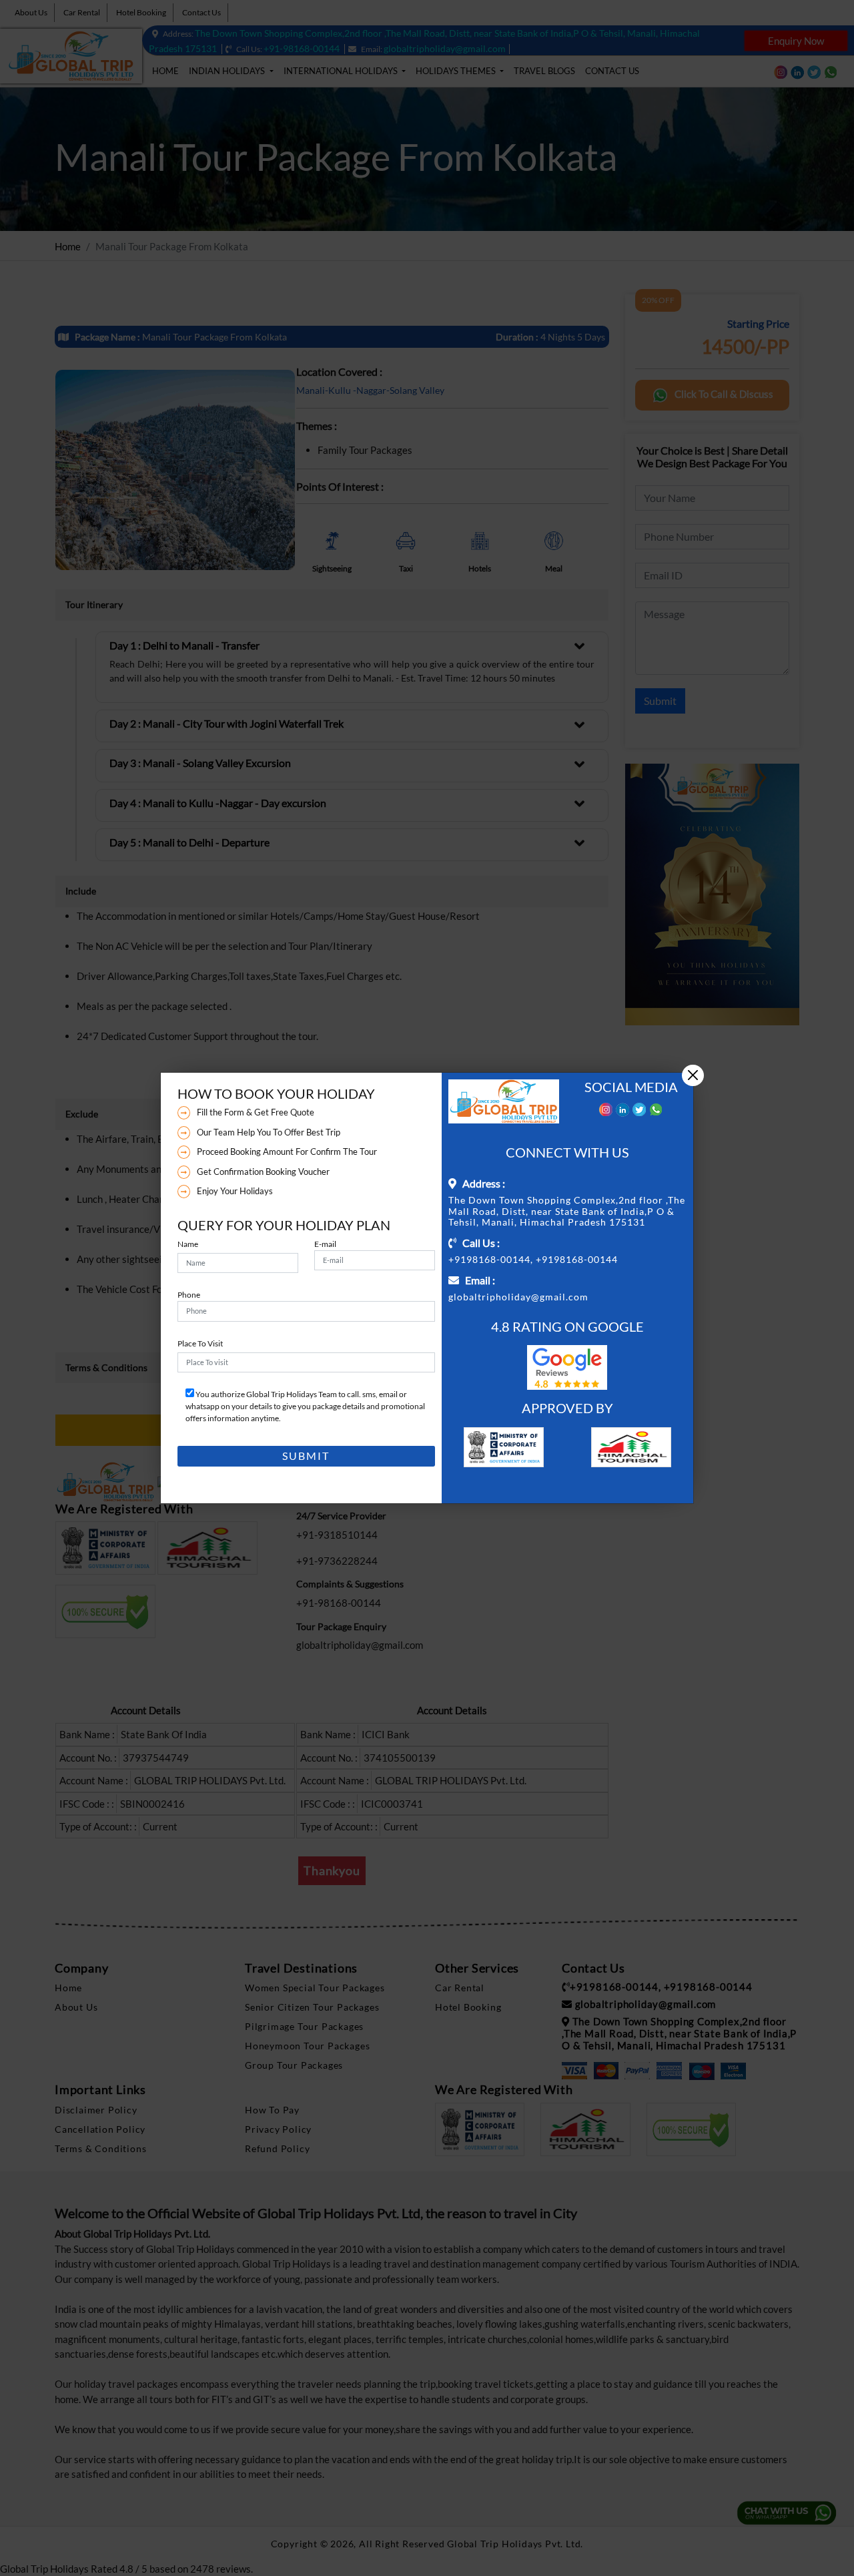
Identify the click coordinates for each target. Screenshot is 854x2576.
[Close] (693, 1076)
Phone (189, 1295)
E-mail (325, 1244)
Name (188, 1244)
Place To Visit (200, 1343)
